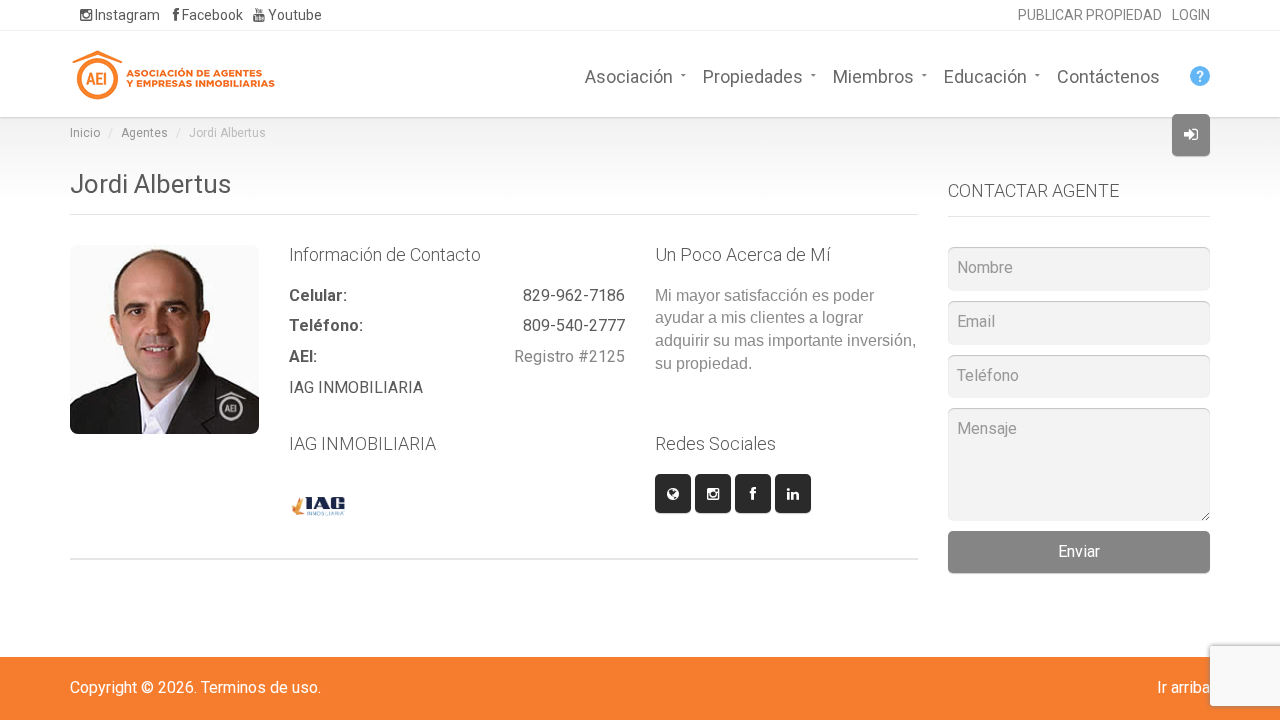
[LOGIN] (1191, 135)
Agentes (144, 133)
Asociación (629, 75)
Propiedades (753, 75)
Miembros (873, 75)
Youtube (293, 15)
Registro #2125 (569, 356)
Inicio (85, 133)
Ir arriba (1183, 687)
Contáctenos (1108, 75)
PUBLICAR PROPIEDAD (1090, 15)
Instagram (126, 15)
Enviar (1079, 551)
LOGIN (1191, 15)
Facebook (211, 15)
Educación (985, 75)
